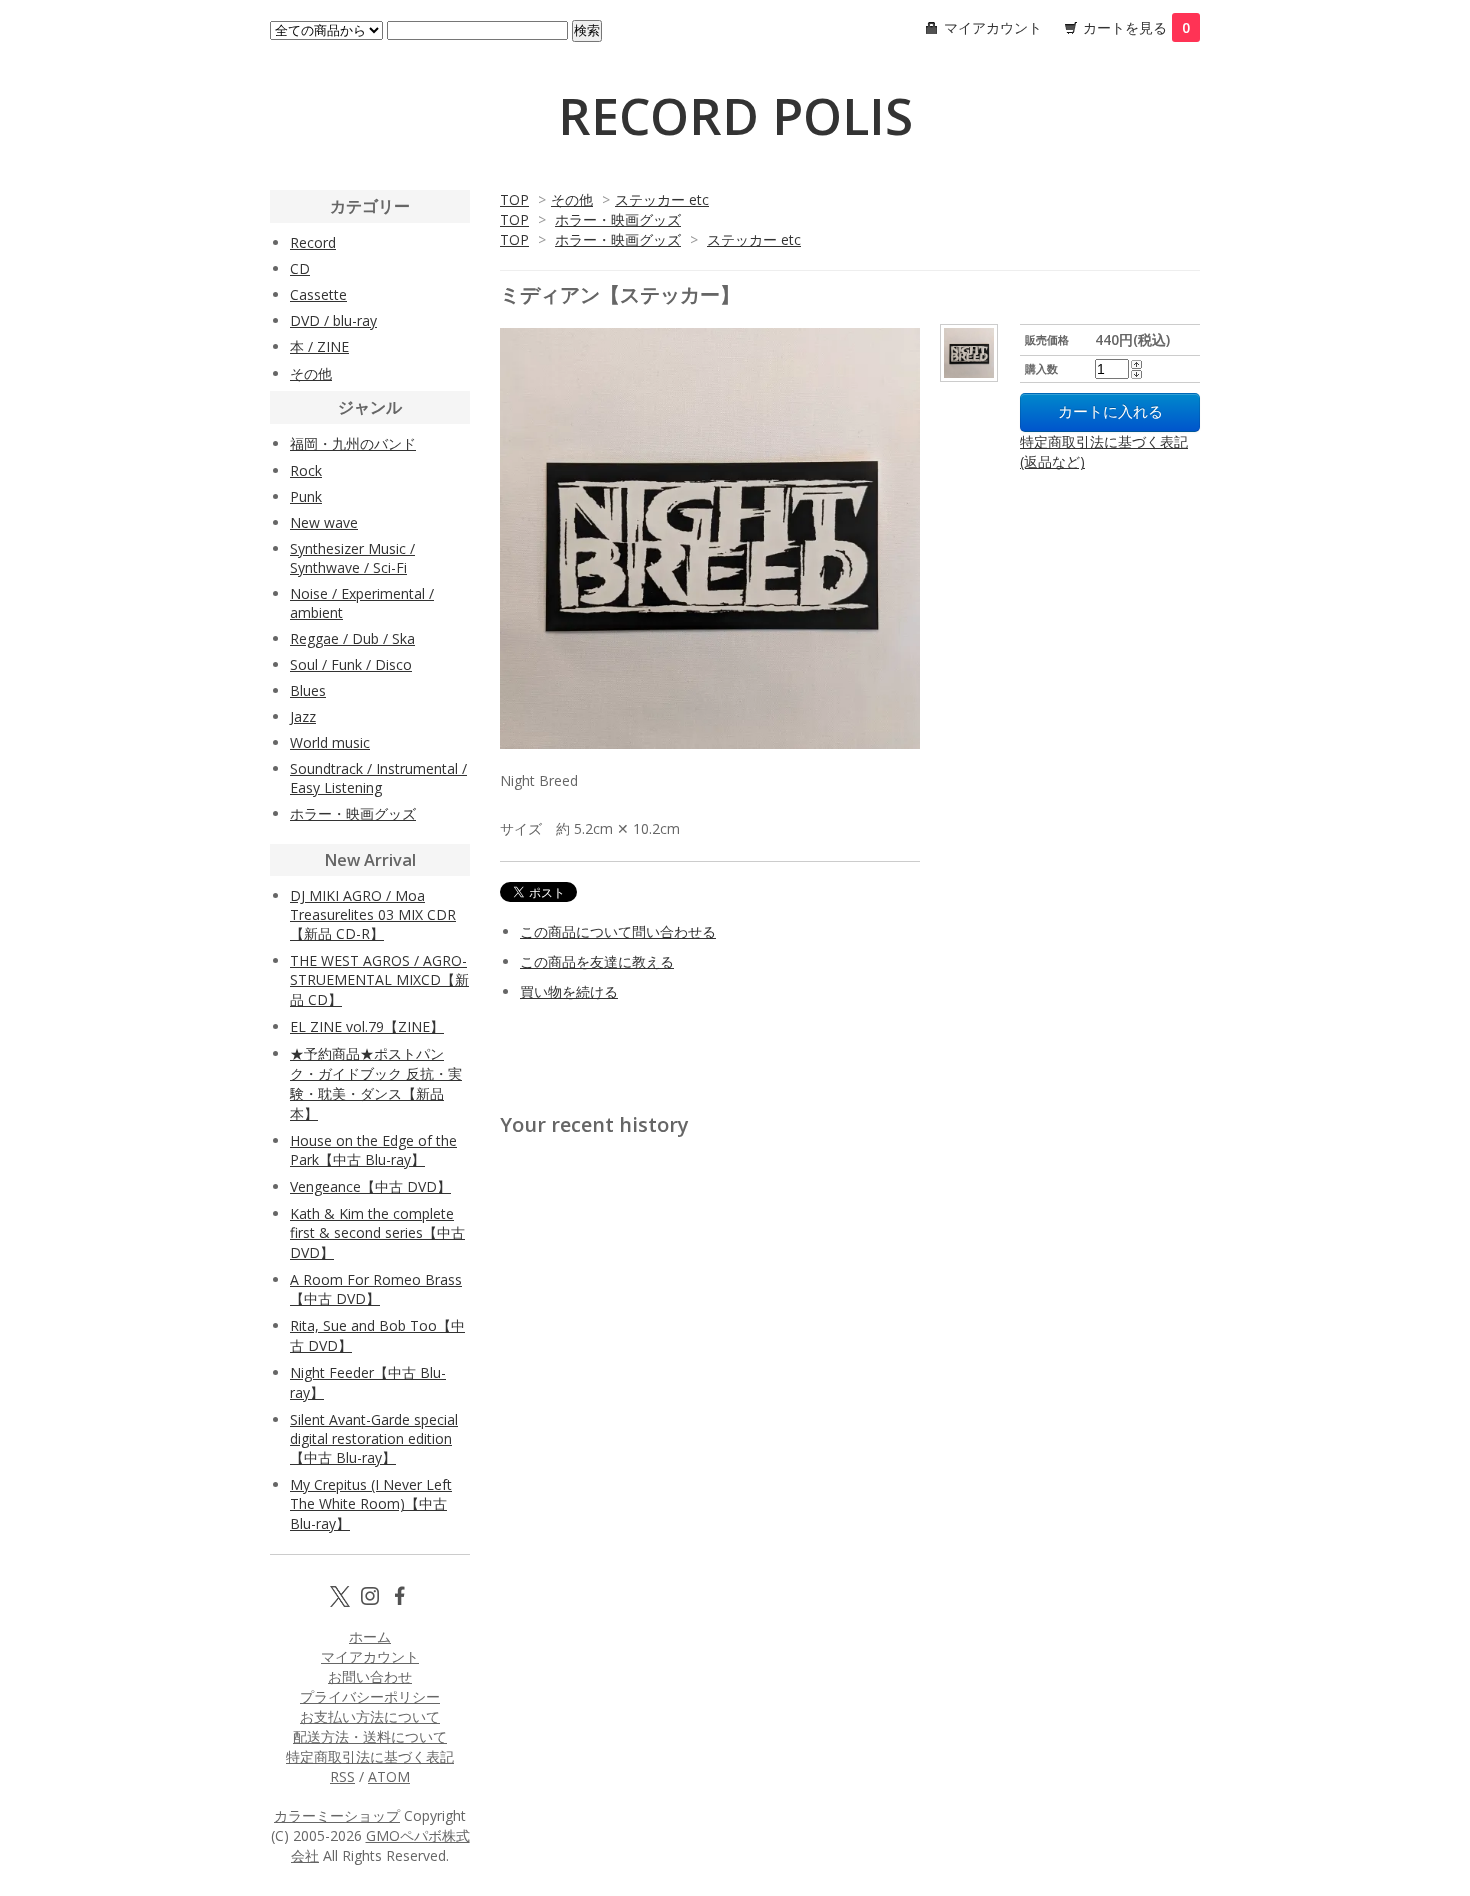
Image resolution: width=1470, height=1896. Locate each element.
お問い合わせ (370, 1676)
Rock (306, 470)
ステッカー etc (662, 199)
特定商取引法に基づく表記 (370, 1756)
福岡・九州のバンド (353, 443)
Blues (308, 690)
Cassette (318, 294)
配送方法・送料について (370, 1736)
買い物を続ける (569, 991)
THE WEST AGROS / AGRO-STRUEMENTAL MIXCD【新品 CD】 (379, 980)
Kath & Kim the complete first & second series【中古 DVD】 (377, 1233)
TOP (514, 199)
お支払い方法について (370, 1716)
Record (313, 242)
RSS (342, 1776)
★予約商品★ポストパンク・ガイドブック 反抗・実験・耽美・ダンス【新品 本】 (376, 1083)
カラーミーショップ (337, 1815)
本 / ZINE (319, 346)
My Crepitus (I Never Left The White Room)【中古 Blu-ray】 (371, 1504)
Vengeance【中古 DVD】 (370, 1186)
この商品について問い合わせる (618, 931)
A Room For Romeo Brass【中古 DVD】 (376, 1289)
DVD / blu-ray (333, 320)
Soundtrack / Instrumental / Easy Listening (378, 778)
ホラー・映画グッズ (618, 219)
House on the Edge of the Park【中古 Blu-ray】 (373, 1150)
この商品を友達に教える (597, 961)
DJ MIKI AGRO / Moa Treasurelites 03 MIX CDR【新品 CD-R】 (373, 914)
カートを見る (1136, 27)
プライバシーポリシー (370, 1696)
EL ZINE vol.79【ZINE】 (367, 1026)
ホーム (370, 1636)
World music (330, 742)
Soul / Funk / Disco (351, 664)
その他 (572, 199)
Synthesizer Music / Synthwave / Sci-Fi (352, 558)
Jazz (303, 716)
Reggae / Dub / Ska (352, 638)
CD (300, 268)
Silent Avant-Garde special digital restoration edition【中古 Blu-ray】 (374, 1438)
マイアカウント (993, 27)
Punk (306, 496)
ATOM (389, 1776)
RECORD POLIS (735, 116)
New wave (324, 522)
